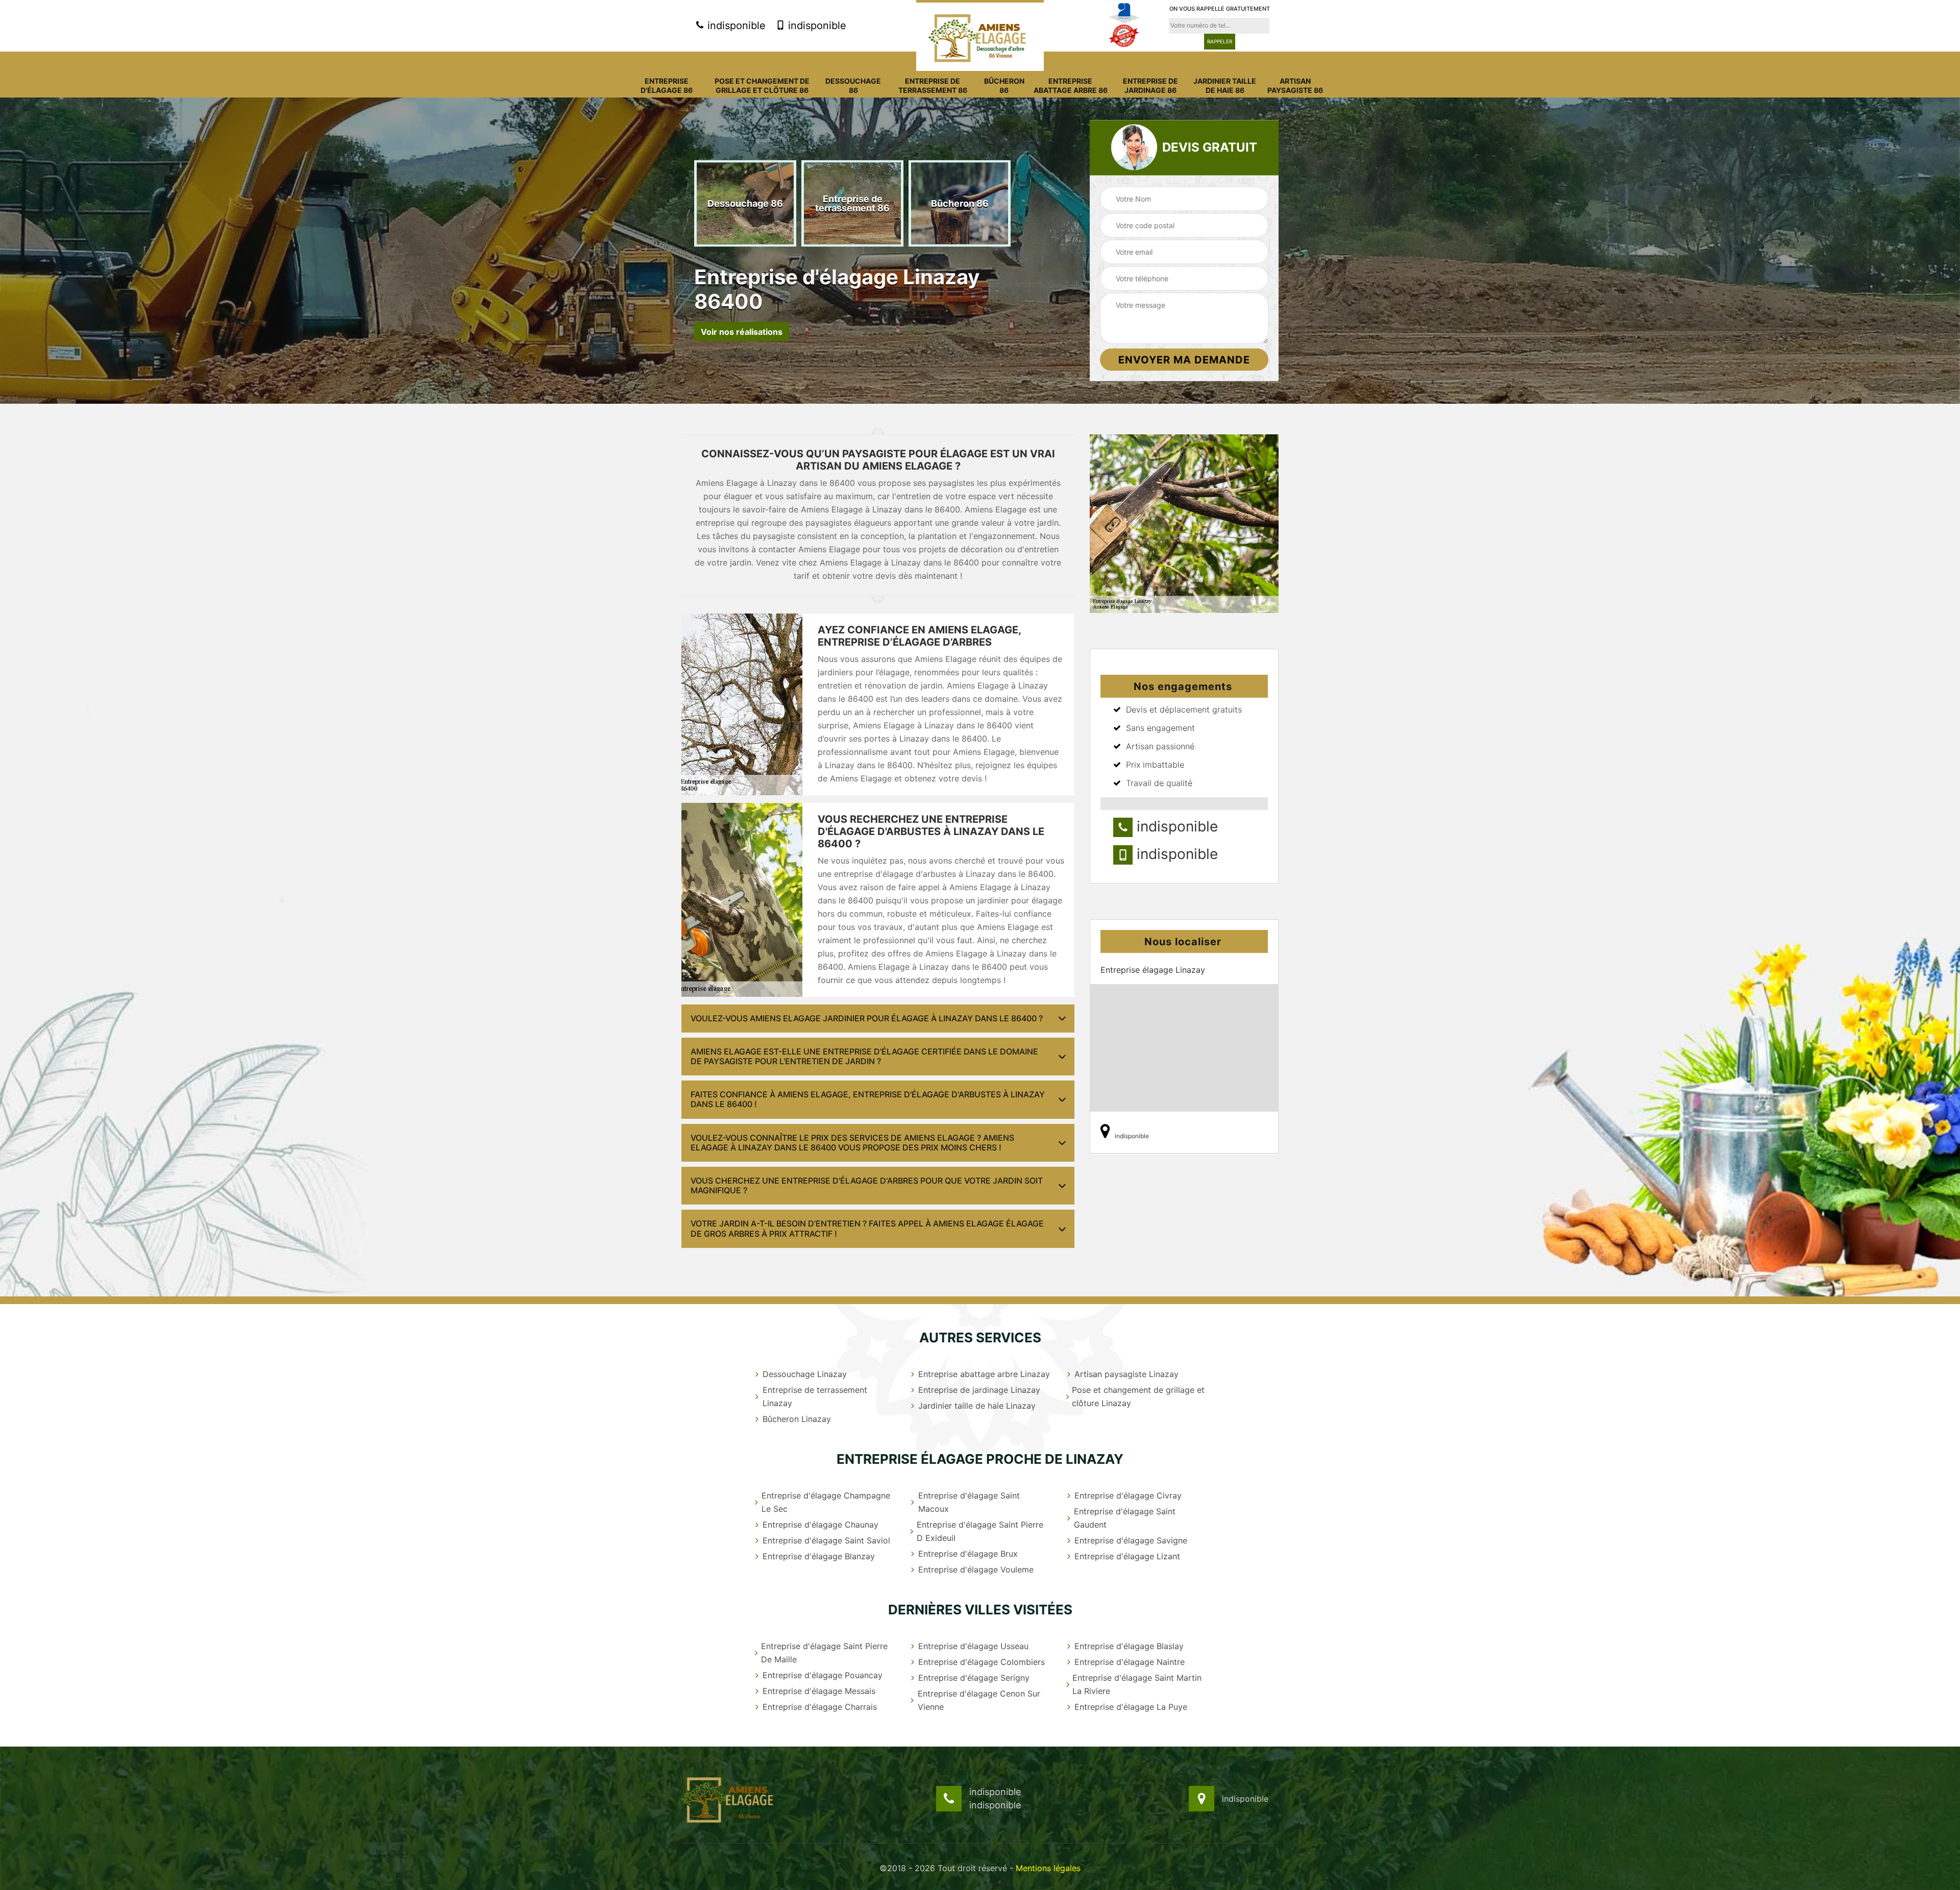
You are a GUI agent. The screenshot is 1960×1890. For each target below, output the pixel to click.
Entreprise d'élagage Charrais (820, 1707)
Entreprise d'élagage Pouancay (823, 1675)
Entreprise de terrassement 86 (933, 85)
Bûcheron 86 (1004, 85)
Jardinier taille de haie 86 (1225, 85)
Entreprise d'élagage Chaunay (820, 1525)
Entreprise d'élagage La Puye (1131, 1707)
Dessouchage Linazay (805, 1374)
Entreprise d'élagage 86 (667, 85)
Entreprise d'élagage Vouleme (976, 1569)
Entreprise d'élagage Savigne (1131, 1540)
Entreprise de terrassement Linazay (815, 1396)
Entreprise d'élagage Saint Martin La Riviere (1137, 1684)
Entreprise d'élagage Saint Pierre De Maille (824, 1653)
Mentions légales (1048, 1868)
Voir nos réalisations (742, 331)
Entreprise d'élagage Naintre (1130, 1662)
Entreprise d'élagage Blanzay (819, 1556)
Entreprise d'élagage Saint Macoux (969, 1502)
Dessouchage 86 (853, 85)
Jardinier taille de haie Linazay (977, 1406)
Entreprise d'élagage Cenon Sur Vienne (979, 1700)
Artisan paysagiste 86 (1295, 85)
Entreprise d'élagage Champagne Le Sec (826, 1502)
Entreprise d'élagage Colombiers (982, 1662)
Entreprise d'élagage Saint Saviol (826, 1540)
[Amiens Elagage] (980, 35)
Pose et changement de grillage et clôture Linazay (1138, 1396)
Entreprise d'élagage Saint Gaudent (1125, 1518)
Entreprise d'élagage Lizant (1127, 1556)
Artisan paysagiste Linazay (1126, 1374)
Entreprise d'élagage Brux (968, 1554)
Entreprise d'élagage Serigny (974, 1678)
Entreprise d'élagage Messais (819, 1691)
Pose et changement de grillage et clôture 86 (762, 85)
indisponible (735, 26)
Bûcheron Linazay (797, 1419)
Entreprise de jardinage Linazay (979, 1390)
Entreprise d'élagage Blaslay (1129, 1646)
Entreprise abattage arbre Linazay (984, 1374)
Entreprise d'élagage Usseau (973, 1646)
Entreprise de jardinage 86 (1150, 85)
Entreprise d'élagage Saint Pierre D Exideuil (980, 1531)
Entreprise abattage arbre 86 (1071, 85)
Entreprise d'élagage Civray (1128, 1495)
